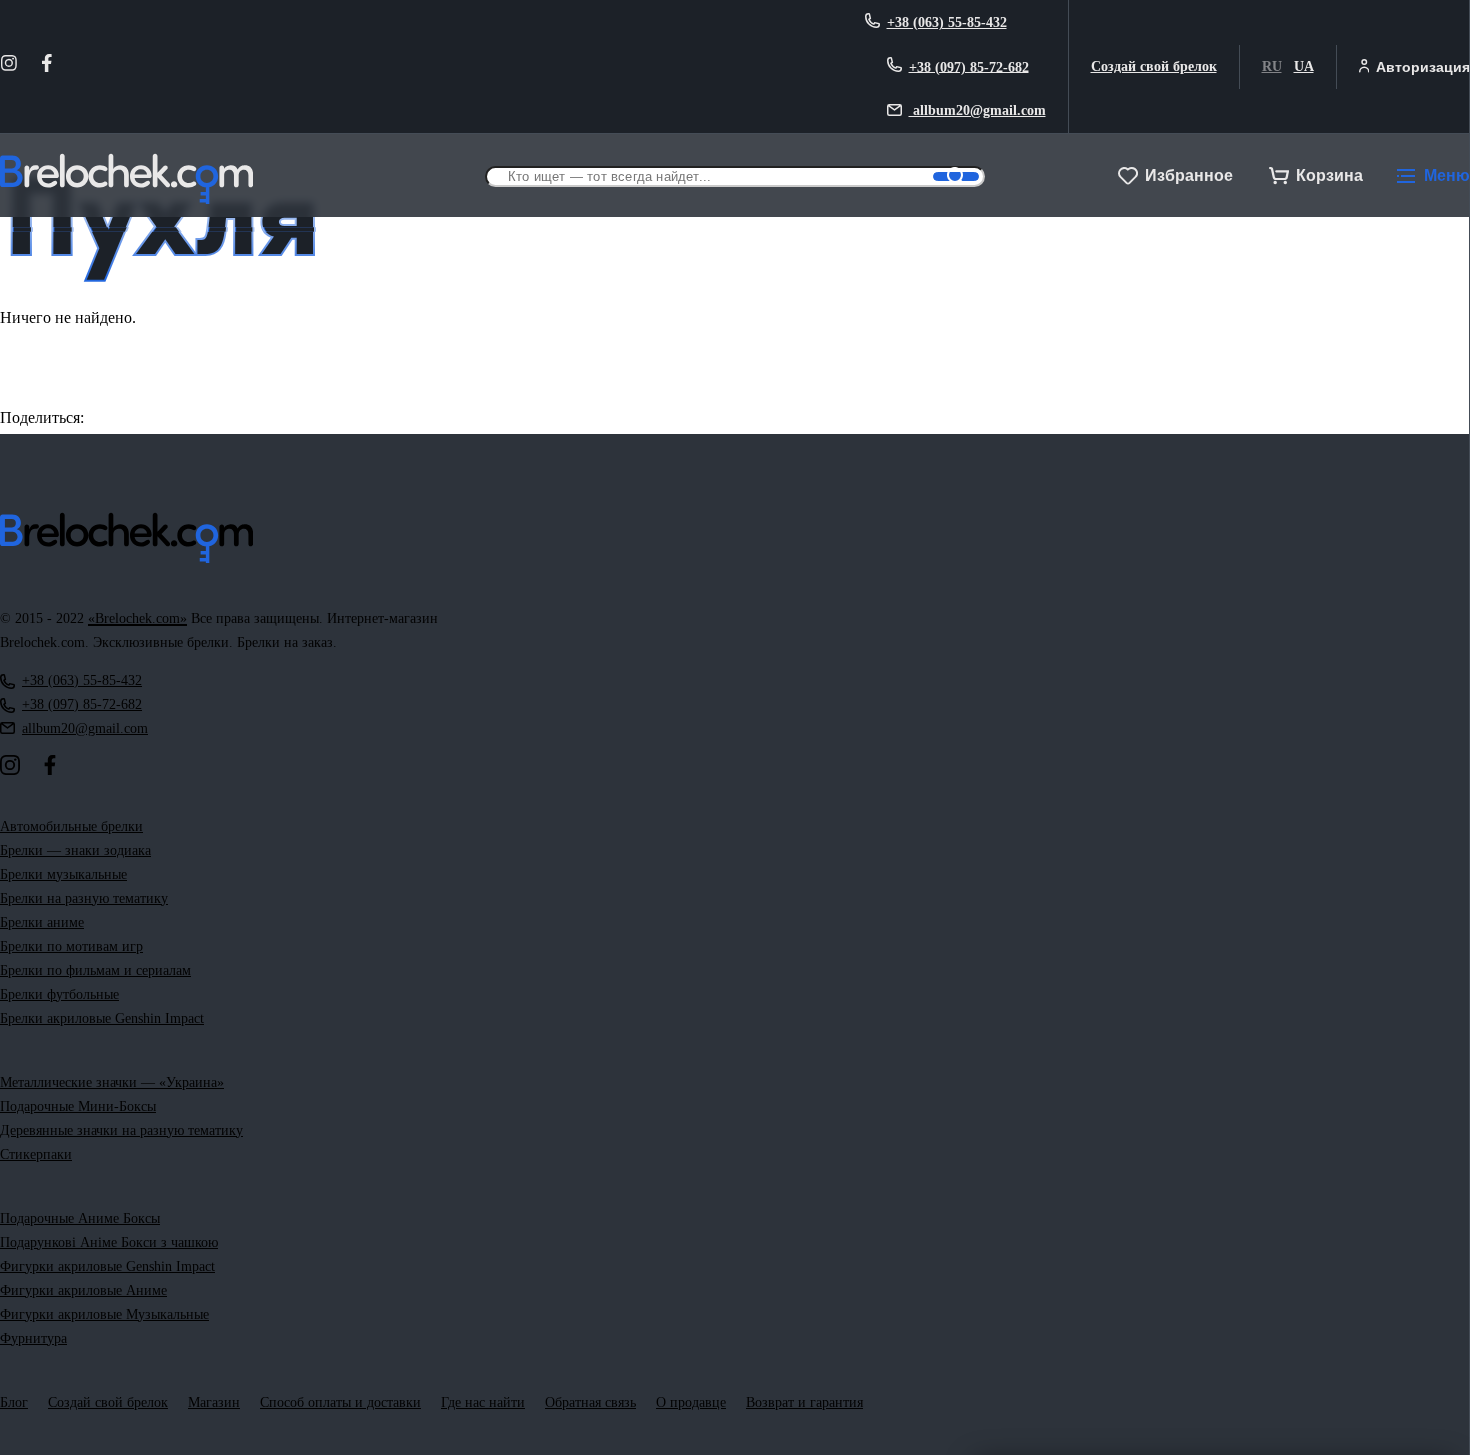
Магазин (214, 1402)
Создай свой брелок (1154, 66)
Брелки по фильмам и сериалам (95, 970)
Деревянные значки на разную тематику (121, 1130)
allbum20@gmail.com (977, 110)
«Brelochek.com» (137, 618)
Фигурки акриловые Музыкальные (104, 1314)
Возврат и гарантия (804, 1402)
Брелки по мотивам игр (71, 946)
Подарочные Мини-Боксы (78, 1106)
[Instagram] (9, 67)
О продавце (691, 1402)
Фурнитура (33, 1338)
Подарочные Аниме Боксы (80, 1218)
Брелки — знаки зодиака (75, 850)
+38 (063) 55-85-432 (947, 22)
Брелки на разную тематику (84, 898)
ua (1304, 66)
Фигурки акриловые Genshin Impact (107, 1266)
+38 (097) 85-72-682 (969, 66)
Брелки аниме (42, 922)
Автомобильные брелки (71, 826)
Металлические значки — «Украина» (112, 1082)
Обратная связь (590, 1402)
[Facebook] (47, 67)
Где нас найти (483, 1402)
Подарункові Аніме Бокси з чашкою (109, 1242)
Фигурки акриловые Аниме (83, 1290)
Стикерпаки (36, 1154)
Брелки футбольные (59, 994)
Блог (14, 1402)
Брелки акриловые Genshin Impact (102, 1018)
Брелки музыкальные (63, 874)
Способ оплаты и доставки (340, 1402)
